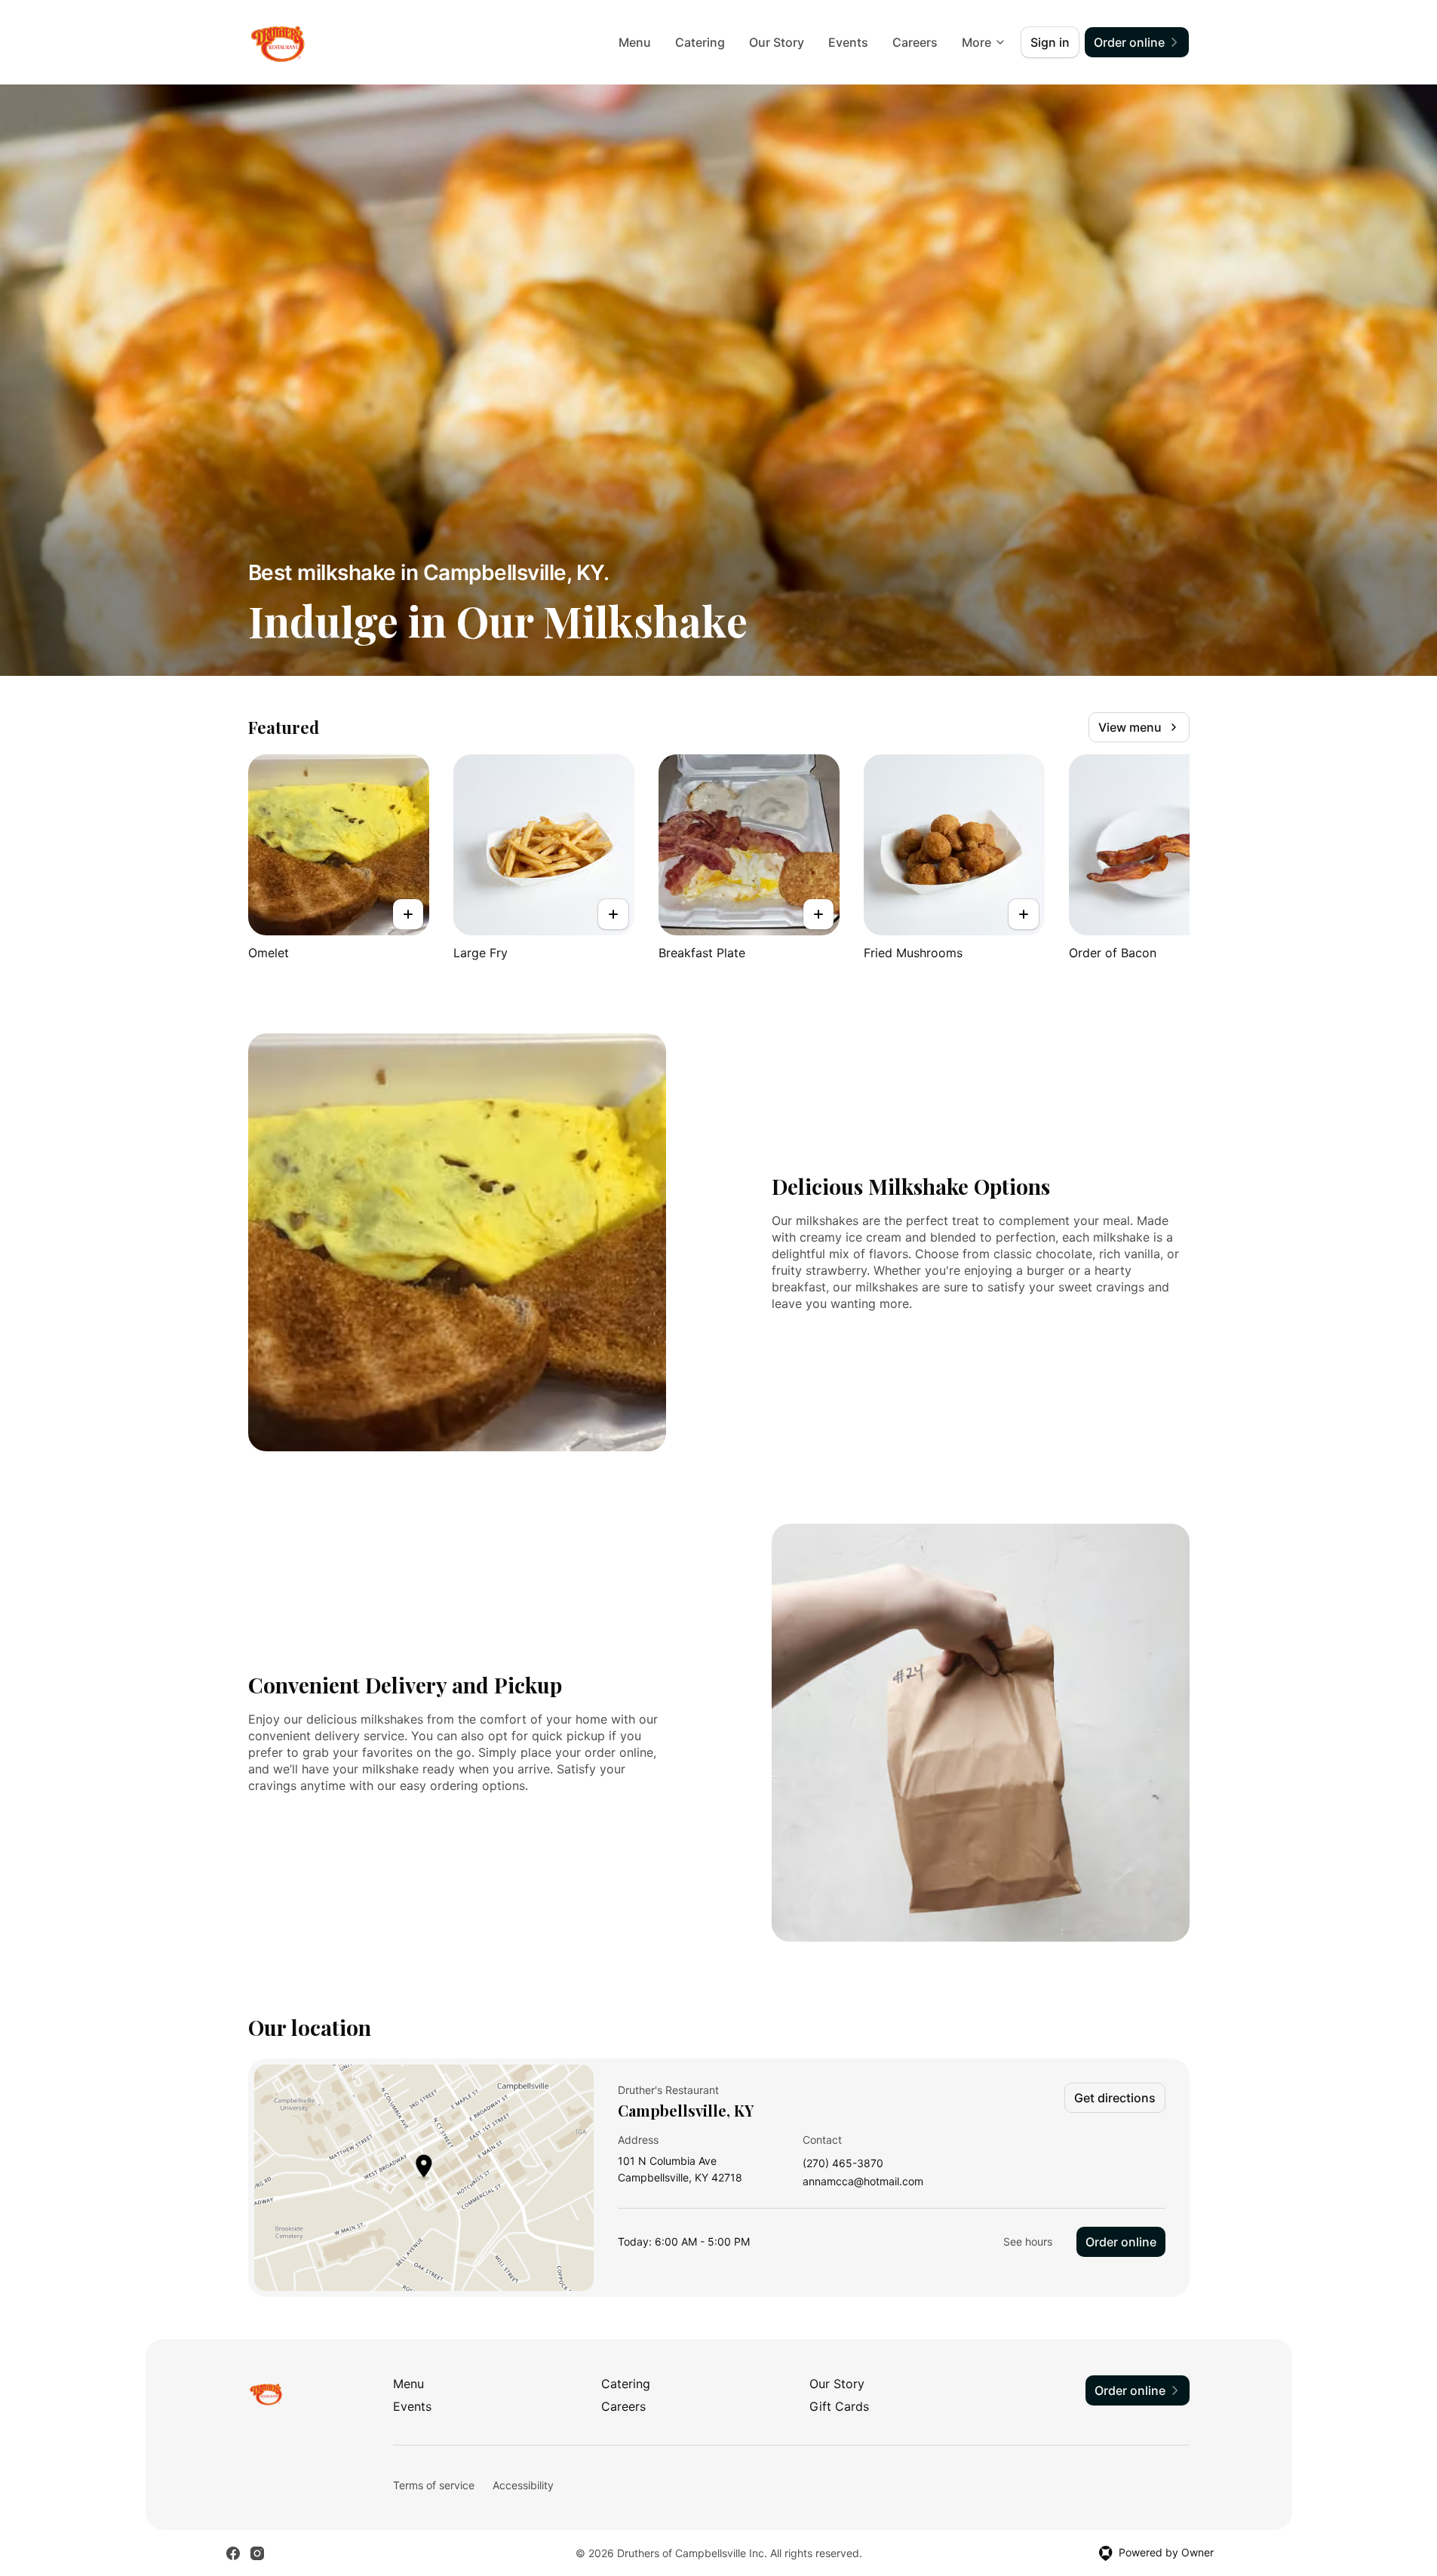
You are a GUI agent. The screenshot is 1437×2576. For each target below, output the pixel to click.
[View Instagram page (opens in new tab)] (257, 2553)
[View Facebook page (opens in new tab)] (233, 2553)
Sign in (1050, 42)
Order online (1121, 2242)
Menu (635, 42)
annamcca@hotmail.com (863, 2182)
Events (848, 42)
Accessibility (523, 2485)
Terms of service (434, 2485)
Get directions (1115, 2098)
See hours (1028, 2241)
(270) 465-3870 (843, 2164)
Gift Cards (839, 2406)
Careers (915, 42)
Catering (700, 42)
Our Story (777, 42)
